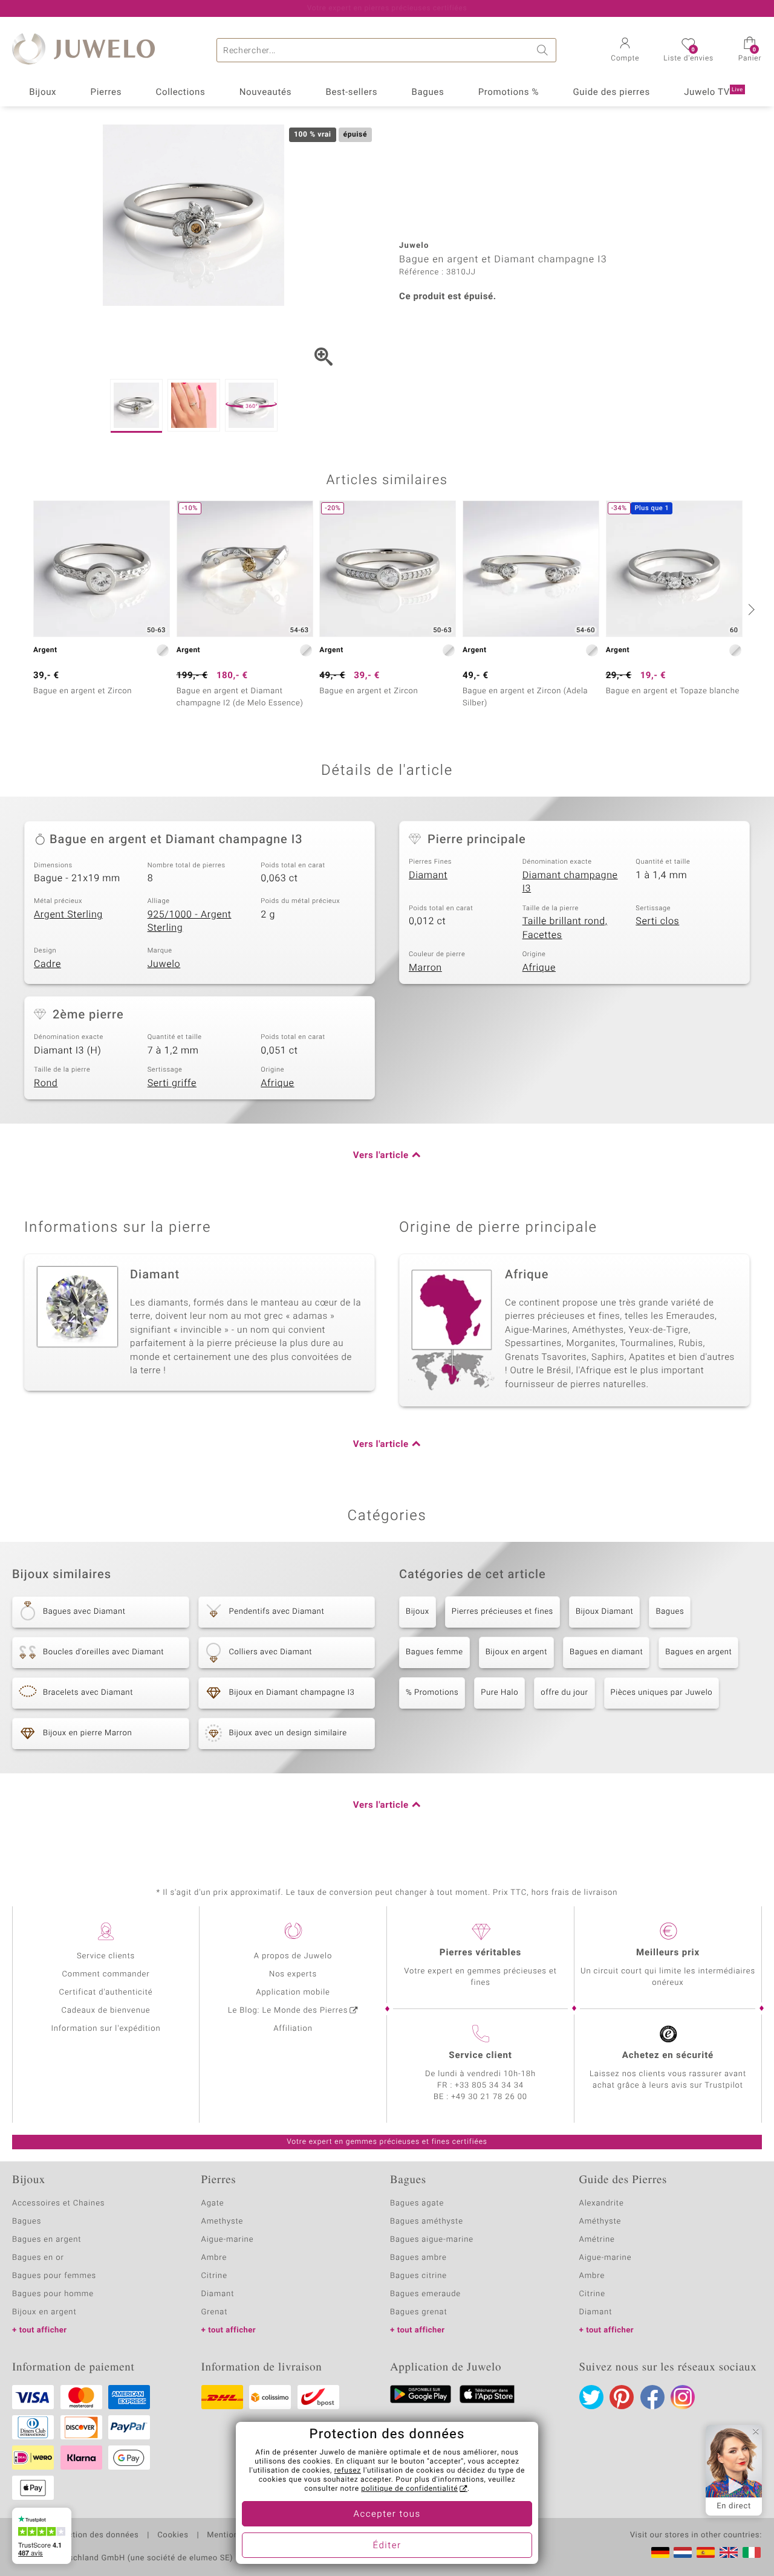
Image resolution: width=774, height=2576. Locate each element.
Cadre (47, 964)
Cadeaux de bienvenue (106, 2011)
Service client (480, 2056)
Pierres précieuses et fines (502, 1612)
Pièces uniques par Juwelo (662, 1693)
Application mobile (293, 1992)
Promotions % (509, 92)
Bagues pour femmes (54, 2276)
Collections (181, 92)
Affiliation (293, 2029)
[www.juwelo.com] (729, 2552)
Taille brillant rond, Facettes (565, 928)
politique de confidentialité (409, 2489)
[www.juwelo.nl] (683, 2552)
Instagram (683, 2397)
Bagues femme (434, 1652)
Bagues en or (38, 2258)
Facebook (652, 2397)
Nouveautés (265, 92)
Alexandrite (602, 2203)
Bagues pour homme (53, 2294)
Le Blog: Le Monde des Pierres (288, 2011)
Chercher (544, 50)
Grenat (215, 2312)
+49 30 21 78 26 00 (489, 2097)
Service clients (106, 1956)
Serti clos (657, 921)
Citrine (214, 2276)
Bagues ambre (418, 2258)
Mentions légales (240, 2536)
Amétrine (597, 2240)
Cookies (173, 2536)
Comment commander (106, 1974)
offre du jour (564, 1693)
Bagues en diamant (606, 1652)
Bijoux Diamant (605, 1612)
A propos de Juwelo (293, 1956)
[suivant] (750, 609)
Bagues (428, 92)
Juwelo (164, 964)
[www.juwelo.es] (706, 2552)
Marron (425, 968)
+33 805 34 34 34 (489, 2086)
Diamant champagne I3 (570, 882)
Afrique (539, 968)
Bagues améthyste (427, 2222)
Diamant (428, 875)
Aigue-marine (228, 2240)
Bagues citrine (418, 2276)
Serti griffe (172, 1083)
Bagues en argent (698, 1652)
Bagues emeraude (425, 2294)
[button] (625, 51)
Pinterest (622, 2397)
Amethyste (223, 2222)
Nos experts (293, 1974)
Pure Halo (499, 1693)
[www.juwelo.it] (752, 2552)
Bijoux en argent (516, 1652)
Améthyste (600, 2222)
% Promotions (432, 1693)
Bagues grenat (419, 2312)
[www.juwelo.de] (660, 2552)
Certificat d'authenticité (106, 1992)
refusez (348, 2471)
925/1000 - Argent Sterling (190, 921)
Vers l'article (381, 1156)
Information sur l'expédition (106, 2029)
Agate (213, 2203)
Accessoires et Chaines (58, 2203)
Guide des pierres (611, 92)
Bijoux (43, 92)
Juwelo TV (714, 92)
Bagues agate (417, 2203)
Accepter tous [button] (387, 2514)
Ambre (214, 2258)
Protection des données (93, 2536)
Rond (46, 1083)
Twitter (591, 2397)
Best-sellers (351, 92)
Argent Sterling (68, 914)
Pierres (106, 92)
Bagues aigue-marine (432, 2240)
